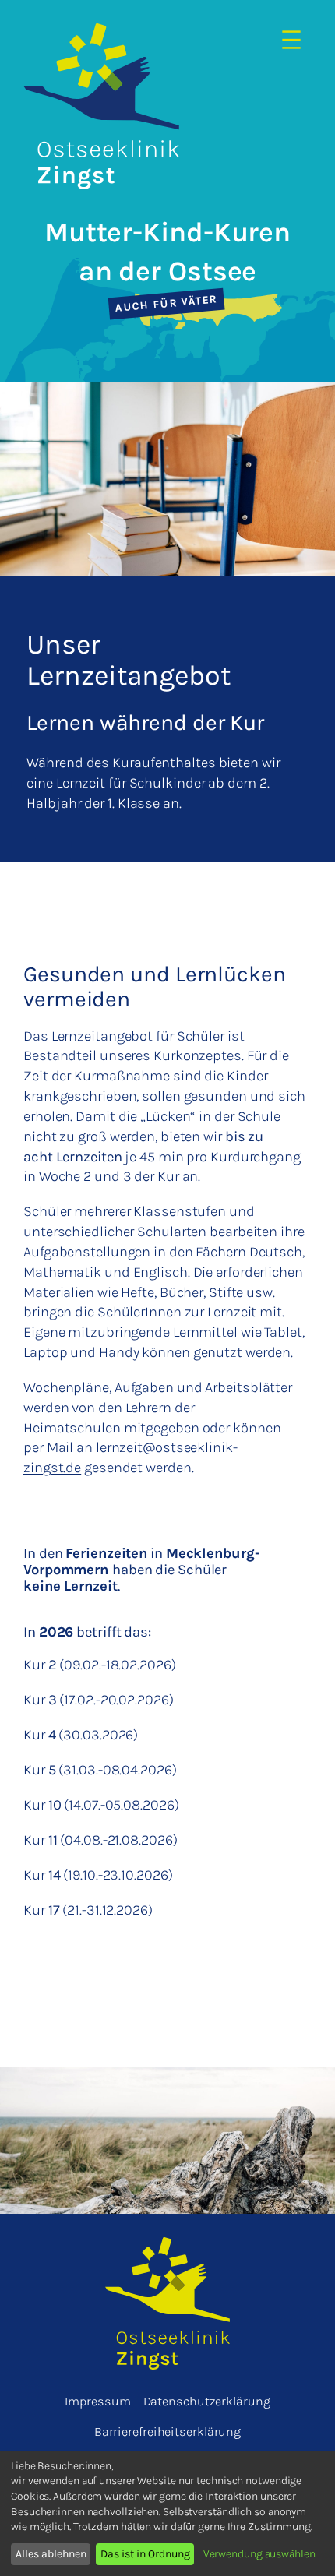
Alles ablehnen (51, 2554)
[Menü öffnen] (291, 41)
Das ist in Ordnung (145, 2554)
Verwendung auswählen (259, 2554)
